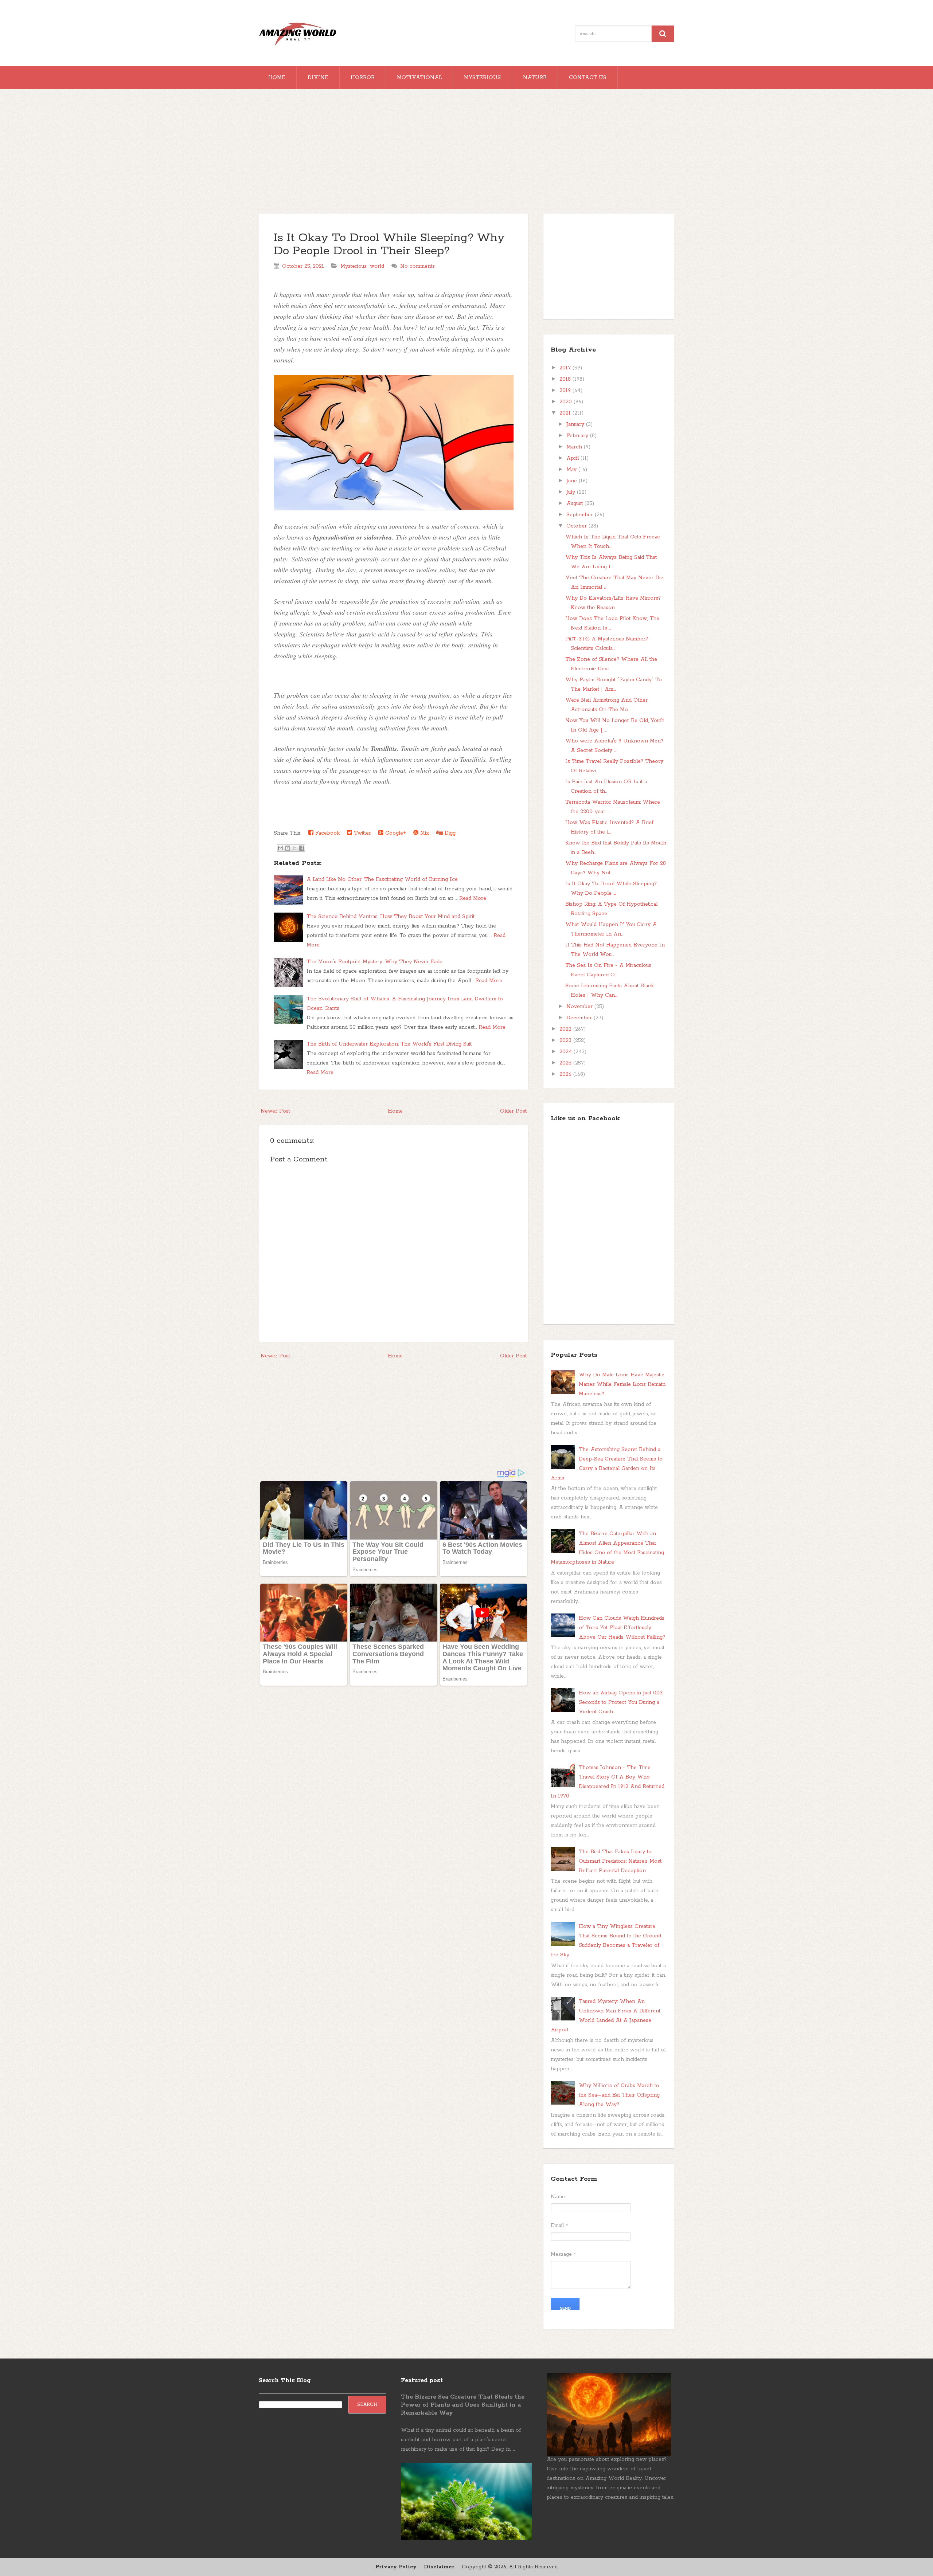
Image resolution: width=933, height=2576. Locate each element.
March (575, 447)
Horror (363, 78)
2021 (566, 413)
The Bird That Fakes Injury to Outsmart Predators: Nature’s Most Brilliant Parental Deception (620, 1861)
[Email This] (281, 848)
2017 (566, 368)
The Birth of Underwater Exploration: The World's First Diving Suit (389, 1044)
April (573, 458)
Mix (424, 833)
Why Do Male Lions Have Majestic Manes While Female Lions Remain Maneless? (622, 1384)
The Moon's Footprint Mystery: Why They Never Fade (374, 962)
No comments (417, 266)
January (576, 424)
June (573, 481)
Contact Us (588, 78)
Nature (535, 78)
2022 (566, 1029)
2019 (566, 391)
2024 (567, 1052)
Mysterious (482, 78)
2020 (567, 402)
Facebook (327, 833)
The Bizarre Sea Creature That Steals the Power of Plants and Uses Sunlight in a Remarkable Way (463, 2405)
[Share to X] (294, 848)
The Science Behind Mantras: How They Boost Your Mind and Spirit (391, 917)
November (580, 1007)
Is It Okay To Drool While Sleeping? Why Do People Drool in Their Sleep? (389, 245)
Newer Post (275, 1111)
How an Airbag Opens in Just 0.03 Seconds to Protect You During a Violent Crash (621, 1702)
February (578, 436)
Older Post (513, 1111)
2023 (566, 1040)
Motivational (419, 78)
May (572, 470)
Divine (318, 78)
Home (277, 78)
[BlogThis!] (288, 848)
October (577, 526)
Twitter (362, 833)
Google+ (395, 833)
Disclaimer (439, 2567)
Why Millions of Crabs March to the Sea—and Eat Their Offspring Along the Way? (619, 2095)
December (580, 1018)
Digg (449, 833)
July (572, 492)
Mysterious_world (362, 266)
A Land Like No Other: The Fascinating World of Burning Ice (382, 879)
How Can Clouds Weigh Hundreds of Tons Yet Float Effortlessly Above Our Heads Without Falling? (622, 1628)
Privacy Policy (396, 2567)
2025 (566, 1063)
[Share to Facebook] (301, 848)
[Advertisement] (466, 155)
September (581, 515)
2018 (566, 379)
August (575, 503)
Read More (473, 898)
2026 (566, 1074)
